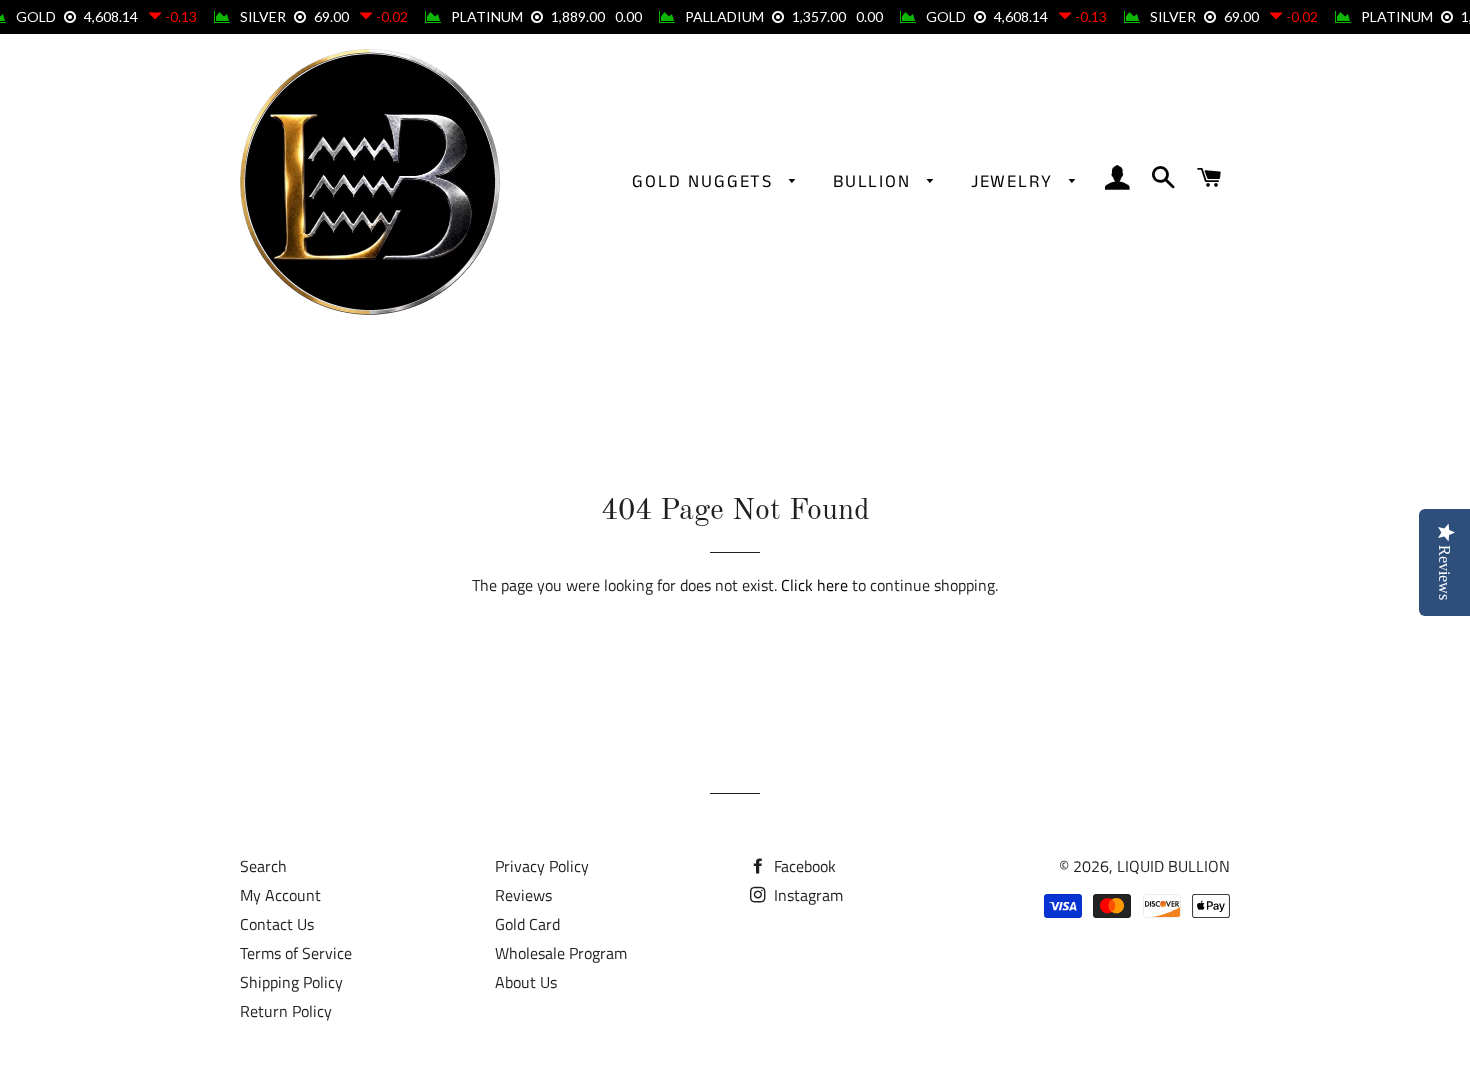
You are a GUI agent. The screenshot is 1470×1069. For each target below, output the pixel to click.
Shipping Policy (291, 982)
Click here (814, 585)
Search (263, 866)
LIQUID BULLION (1173, 866)
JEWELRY (1015, 182)
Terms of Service (296, 953)
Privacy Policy (542, 866)
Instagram (806, 895)
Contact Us (277, 924)
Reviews (523, 895)
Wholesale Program (561, 953)
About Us (526, 982)
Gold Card (527, 924)
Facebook (803, 866)
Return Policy (286, 1011)
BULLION (875, 182)
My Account (280, 895)
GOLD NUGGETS (705, 182)
